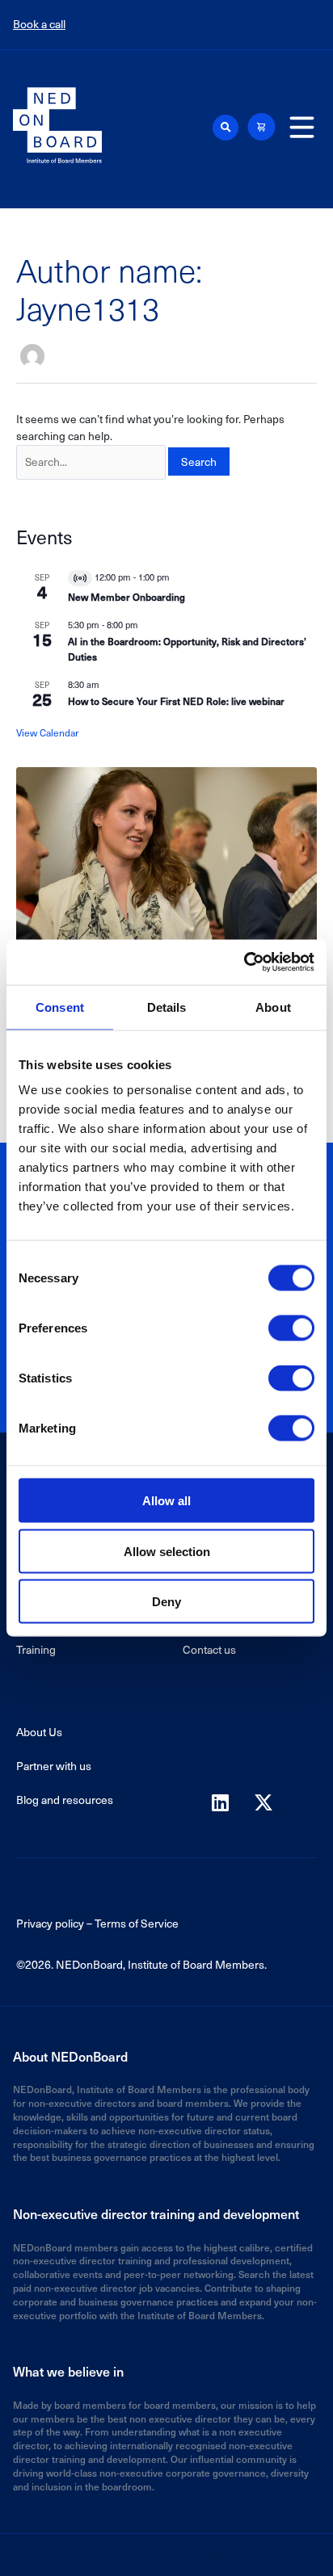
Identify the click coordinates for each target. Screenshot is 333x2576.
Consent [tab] (60, 1007)
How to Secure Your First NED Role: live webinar (176, 701)
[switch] (291, 1328)
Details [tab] (167, 1007)
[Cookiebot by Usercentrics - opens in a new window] (244, 963)
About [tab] (273, 1007)
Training (36, 1649)
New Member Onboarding (126, 597)
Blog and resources (65, 1800)
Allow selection (167, 1551)
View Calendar (47, 732)
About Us (39, 1732)
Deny (166, 1602)
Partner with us (54, 1766)
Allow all (166, 1501)
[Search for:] (91, 462)
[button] (226, 128)
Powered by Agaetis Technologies (166, 2551)
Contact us (209, 1649)
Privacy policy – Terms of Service (97, 1923)
